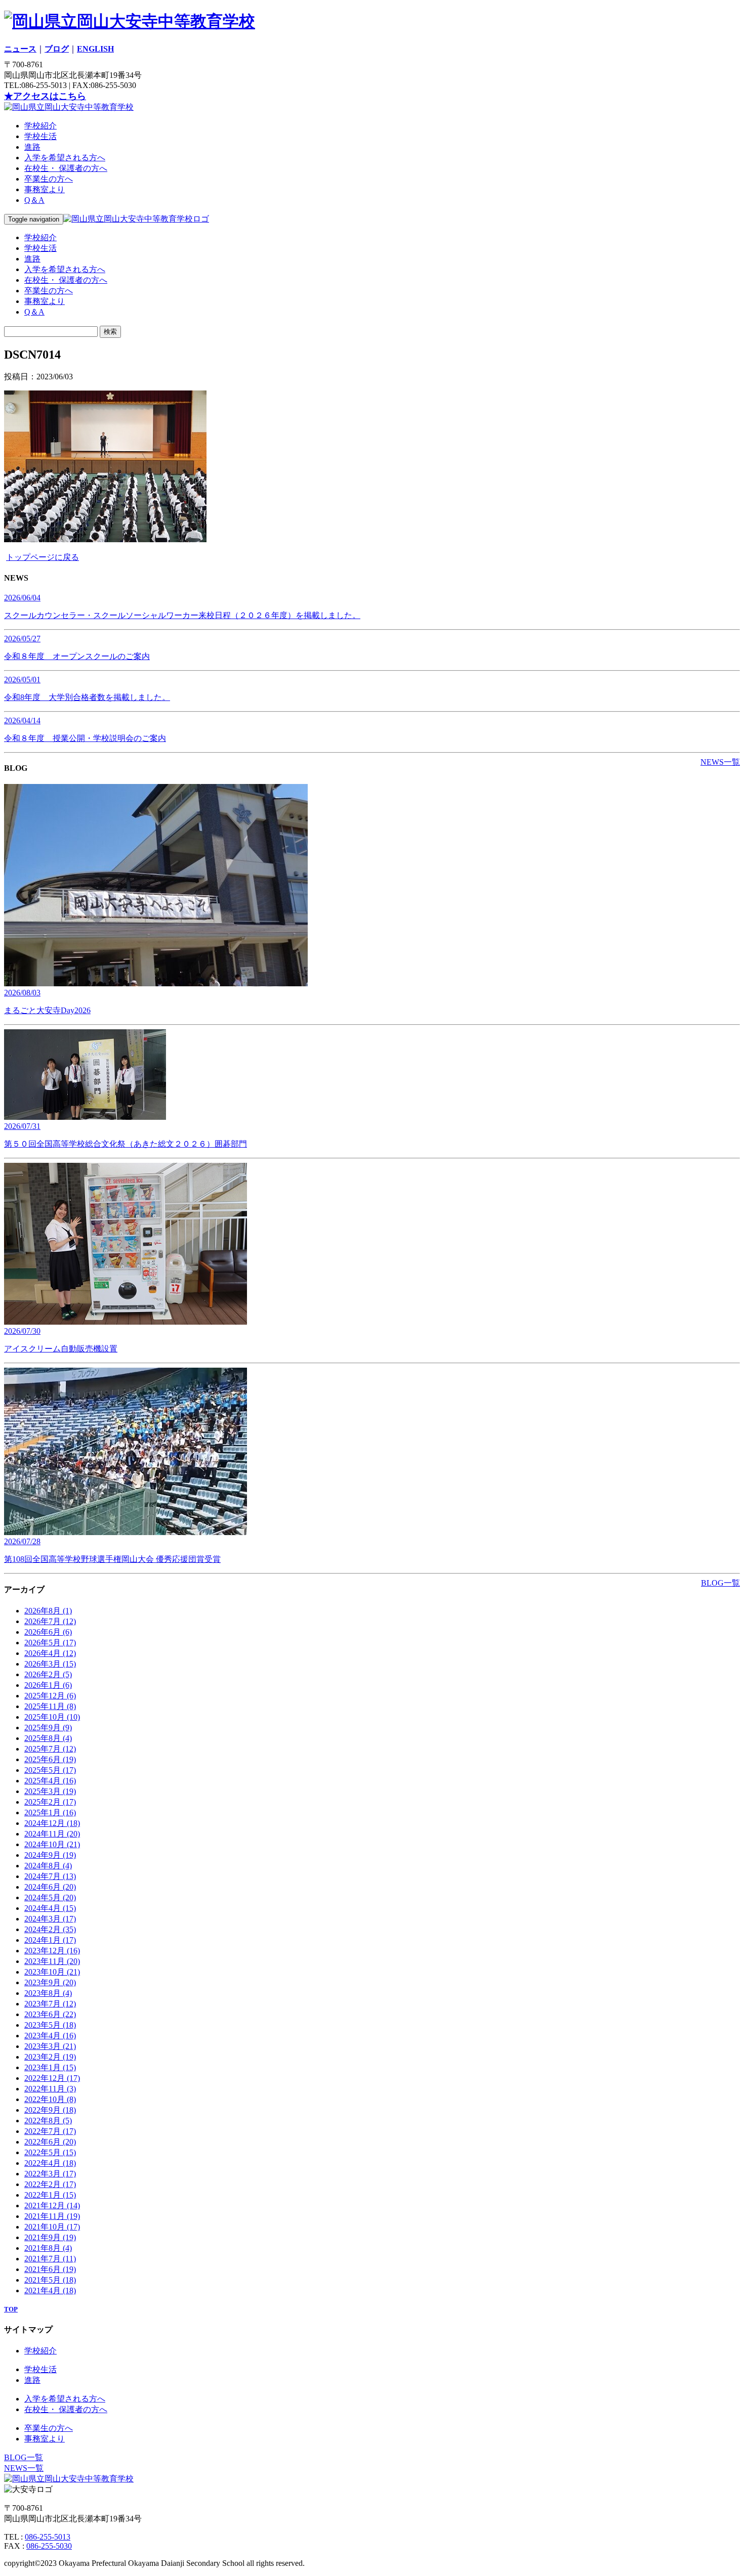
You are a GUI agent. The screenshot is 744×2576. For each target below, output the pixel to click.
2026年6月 (48, 1632)
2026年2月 (48, 1674)
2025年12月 (50, 1696)
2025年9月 (48, 1728)
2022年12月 (52, 2078)
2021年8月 (48, 2248)
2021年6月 (50, 2269)
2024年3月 (50, 1919)
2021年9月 (50, 2237)
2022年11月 (50, 2089)
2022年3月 (50, 2174)
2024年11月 (52, 1834)
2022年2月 (50, 2184)
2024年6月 (50, 1887)
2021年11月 (52, 2216)
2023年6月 (50, 2014)
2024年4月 (50, 1908)
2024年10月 (52, 1844)
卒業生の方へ (49, 179)
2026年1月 (48, 1685)
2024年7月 (50, 1876)
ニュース (20, 49)
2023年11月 (52, 1961)
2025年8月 (48, 1738)
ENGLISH (95, 49)
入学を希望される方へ (65, 158)
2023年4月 (50, 2036)
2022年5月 (50, 2152)
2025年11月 (50, 1706)
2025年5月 (50, 1770)
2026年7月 (50, 1621)
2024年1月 (50, 1940)
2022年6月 (50, 2142)
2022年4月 (50, 2163)
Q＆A (34, 200)
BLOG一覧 (720, 1583)
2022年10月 (50, 2099)
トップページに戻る (43, 557)
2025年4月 (50, 1781)
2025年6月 (50, 1759)
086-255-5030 (49, 2546)
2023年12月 (52, 1951)
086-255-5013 (48, 2537)
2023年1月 (50, 2067)
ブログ (57, 49)
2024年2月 (50, 1929)
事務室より (45, 189)
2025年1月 (50, 1813)
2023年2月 (50, 2057)
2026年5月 (50, 1643)
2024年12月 (52, 1823)
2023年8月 (48, 1993)
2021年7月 (50, 2259)
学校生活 (40, 136)
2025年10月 (52, 1717)
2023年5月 (50, 2025)
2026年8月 (48, 1611)
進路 (32, 147)
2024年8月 (48, 1866)
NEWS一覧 (720, 762)
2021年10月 (52, 2227)
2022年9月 (50, 2110)
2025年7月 (50, 1749)
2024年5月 (50, 1897)
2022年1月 (50, 2195)
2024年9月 (50, 1855)
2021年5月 (50, 2280)
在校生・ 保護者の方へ (66, 168)
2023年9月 (50, 1982)
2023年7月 (50, 2004)
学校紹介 (40, 126)
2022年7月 (50, 2131)
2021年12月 (52, 2206)
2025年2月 (50, 1802)
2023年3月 (50, 2046)
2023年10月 (52, 1972)
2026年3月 (50, 1664)
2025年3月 (50, 1791)
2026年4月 (50, 1653)
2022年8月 (48, 2121)
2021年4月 (50, 2290)
